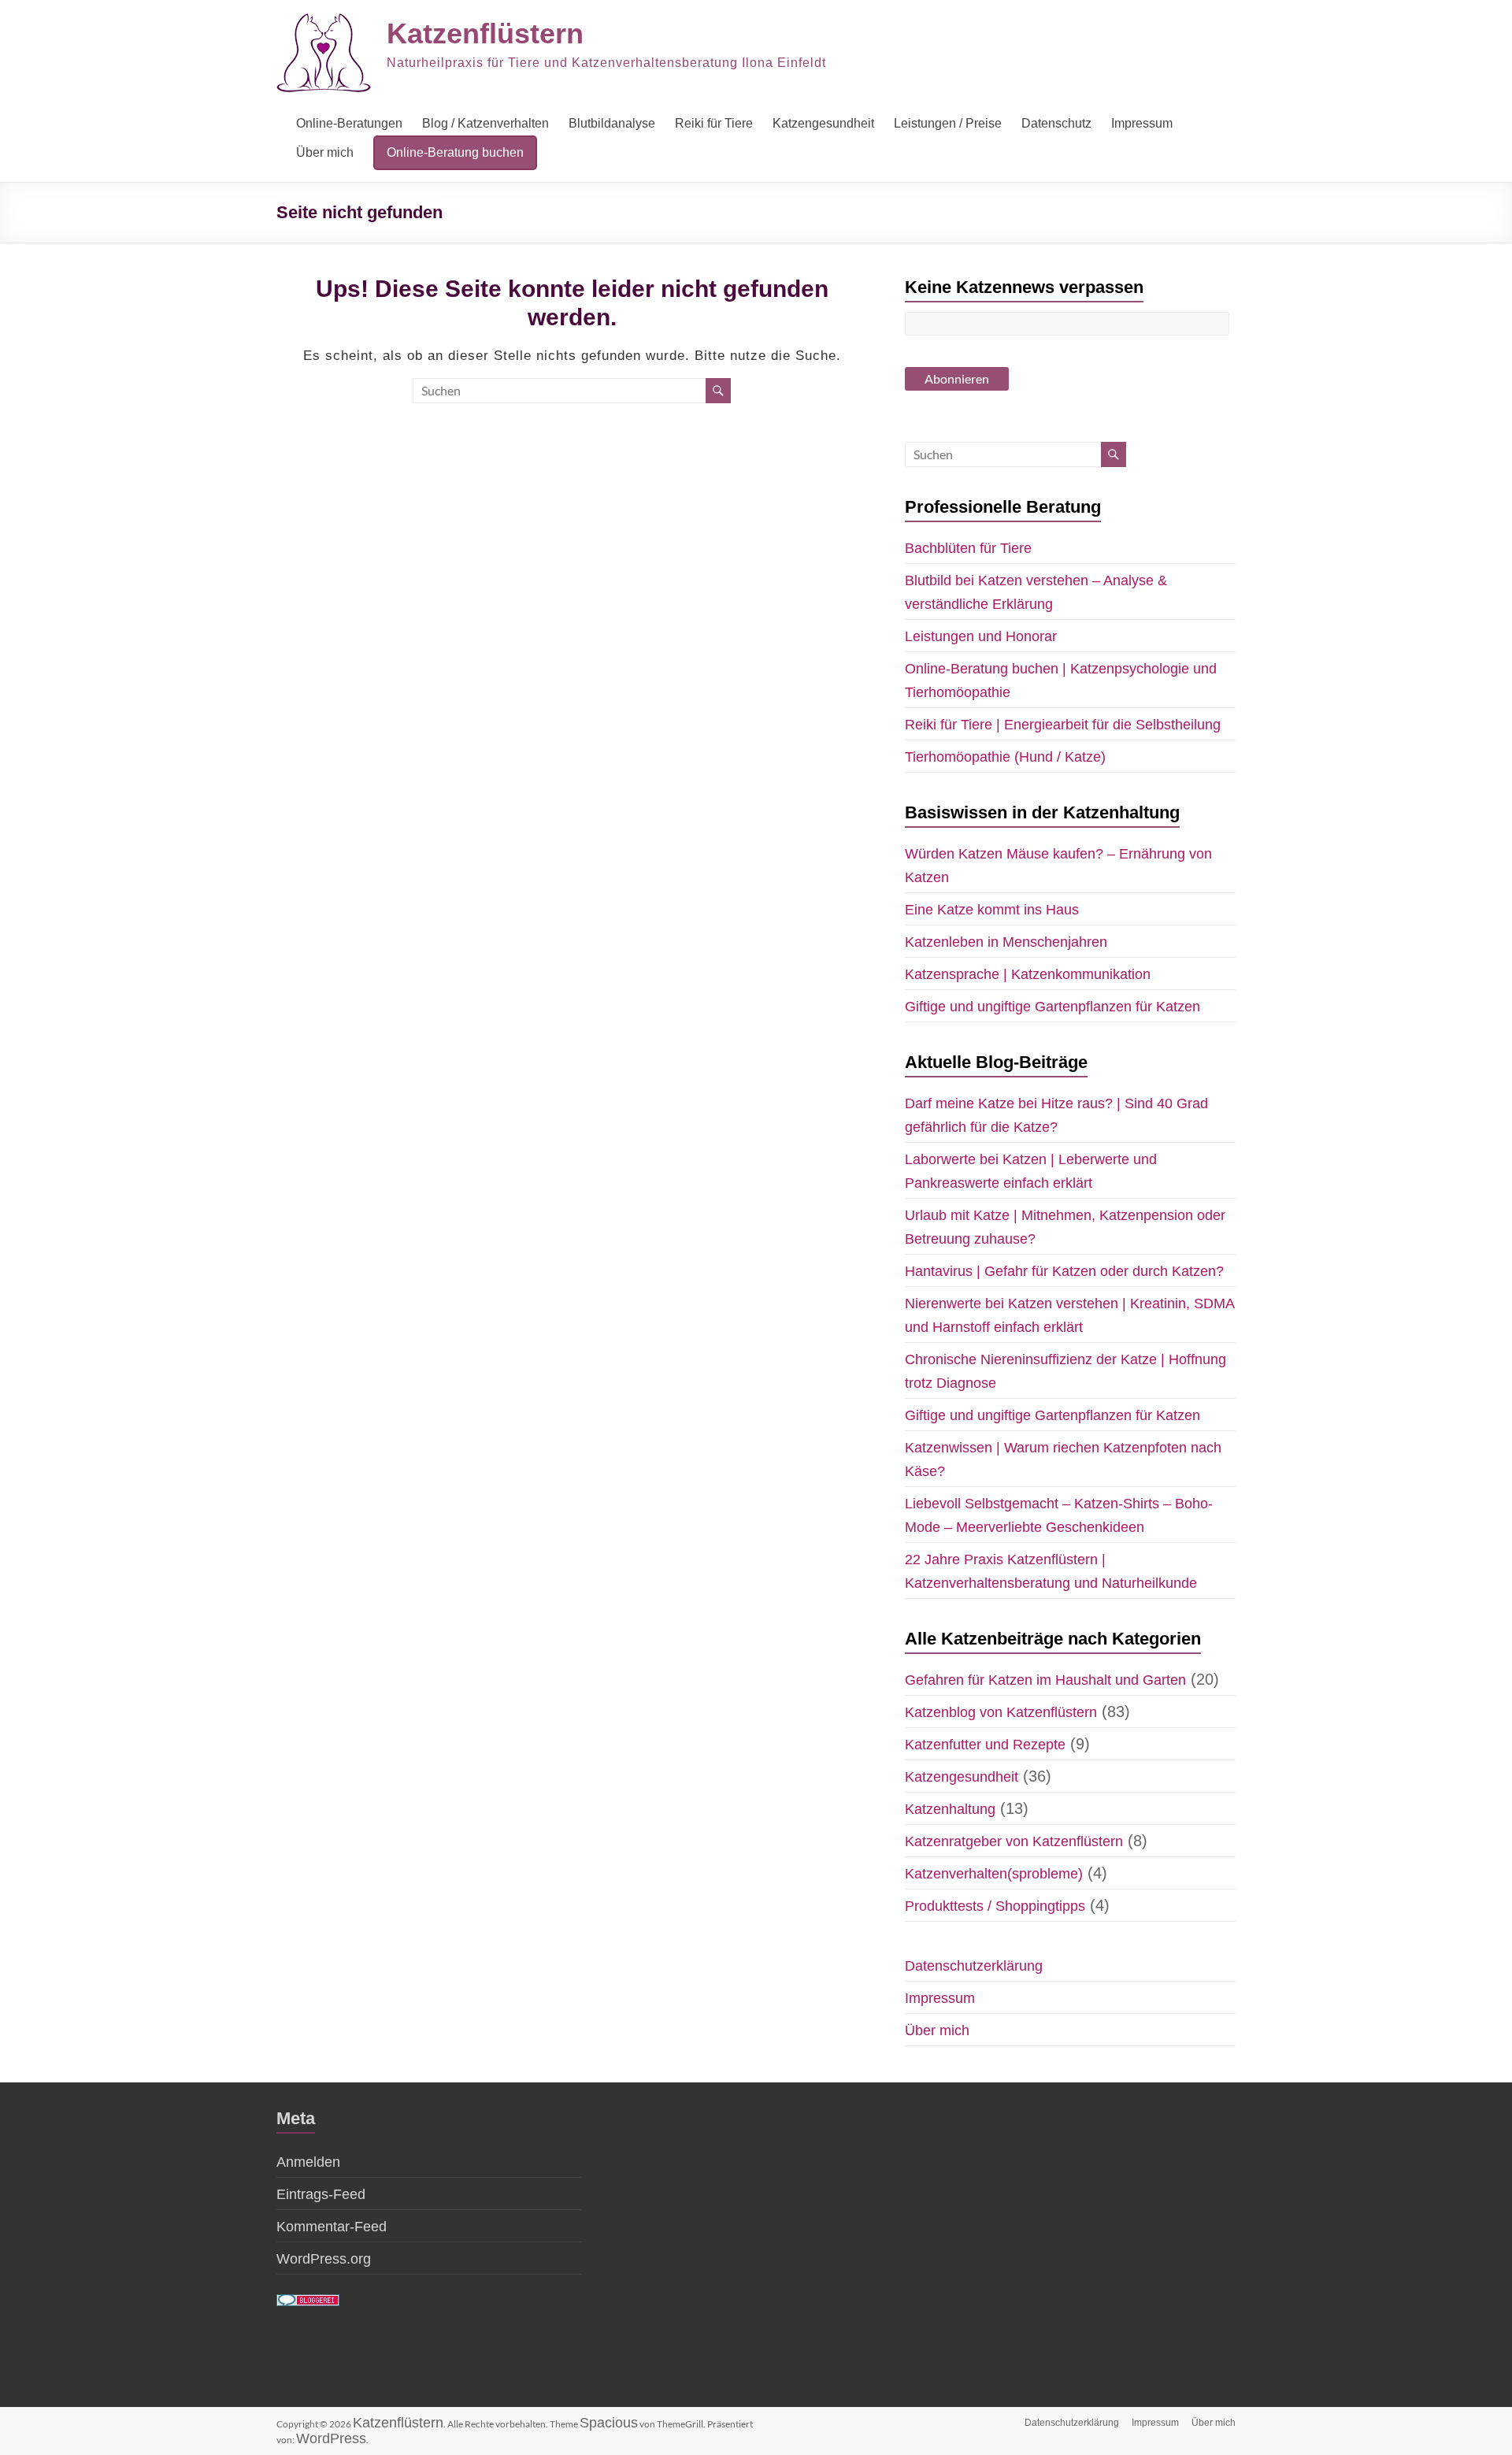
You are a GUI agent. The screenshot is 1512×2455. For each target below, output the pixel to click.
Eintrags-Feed (321, 2194)
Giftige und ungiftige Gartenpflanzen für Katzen (1052, 1007)
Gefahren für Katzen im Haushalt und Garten (1045, 1680)
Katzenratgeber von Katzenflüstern (1014, 1841)
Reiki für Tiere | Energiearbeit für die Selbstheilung (1063, 725)
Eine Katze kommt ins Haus (992, 910)
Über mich (325, 152)
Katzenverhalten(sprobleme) (994, 1874)
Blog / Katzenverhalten (485, 123)
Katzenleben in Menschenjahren (1006, 942)
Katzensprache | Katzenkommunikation (1028, 974)
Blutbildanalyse (612, 123)
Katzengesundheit (823, 123)
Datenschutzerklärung (974, 1966)
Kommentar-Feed (332, 2227)
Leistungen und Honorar (981, 636)
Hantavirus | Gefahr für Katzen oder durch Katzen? (1064, 1271)
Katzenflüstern (485, 33)
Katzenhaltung (950, 1809)
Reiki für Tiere (714, 123)
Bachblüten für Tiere (968, 548)
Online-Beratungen (349, 123)
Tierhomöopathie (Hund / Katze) (1005, 757)
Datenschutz (1056, 123)
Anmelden (308, 2162)
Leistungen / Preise (948, 123)
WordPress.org (324, 2259)
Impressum (1142, 123)
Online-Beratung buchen (455, 152)
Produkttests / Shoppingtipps (995, 1906)
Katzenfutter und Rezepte (985, 1745)
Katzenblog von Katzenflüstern (1001, 1712)
